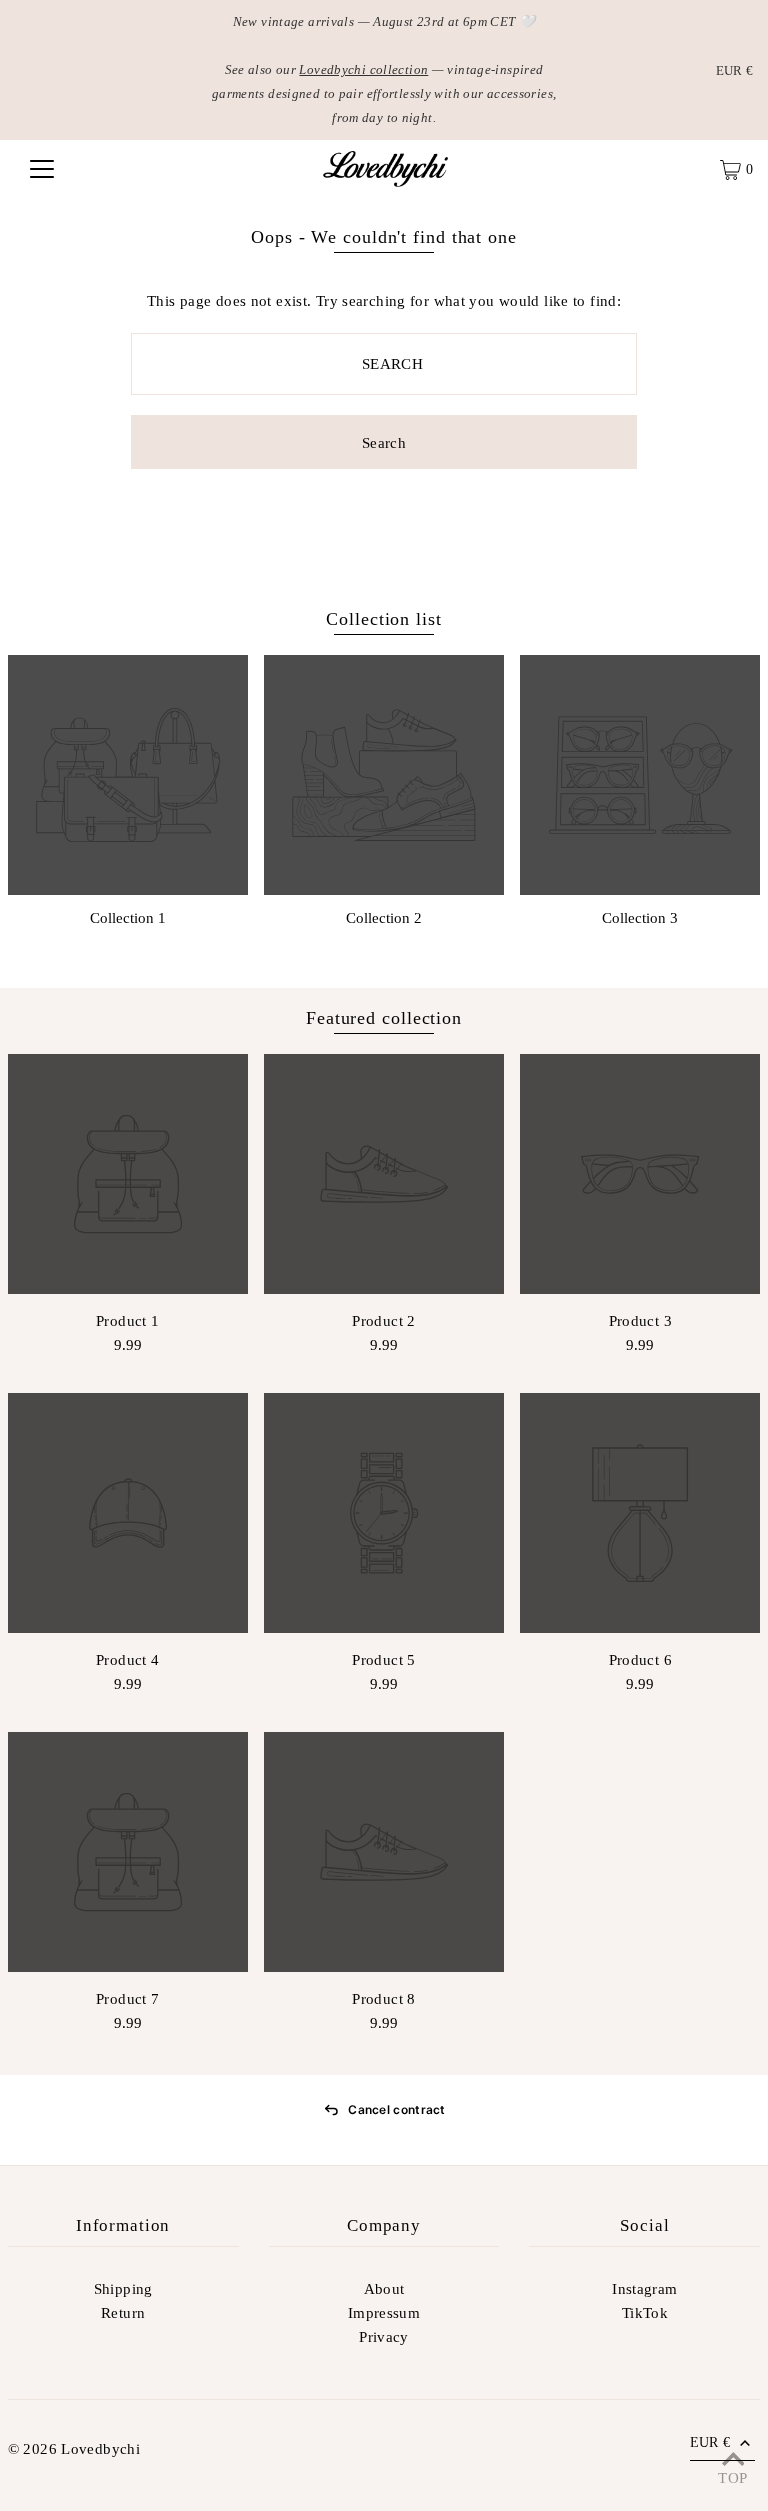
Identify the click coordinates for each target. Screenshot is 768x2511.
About (384, 2289)
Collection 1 (128, 918)
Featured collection (384, 1018)
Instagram (644, 2289)
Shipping (123, 2289)
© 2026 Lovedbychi (74, 2449)
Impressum (384, 2313)
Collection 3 (640, 918)
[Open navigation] (42, 169)
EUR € (735, 70)
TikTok (645, 2313)
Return (123, 2313)
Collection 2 (384, 918)
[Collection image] (128, 775)
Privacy (384, 2337)
